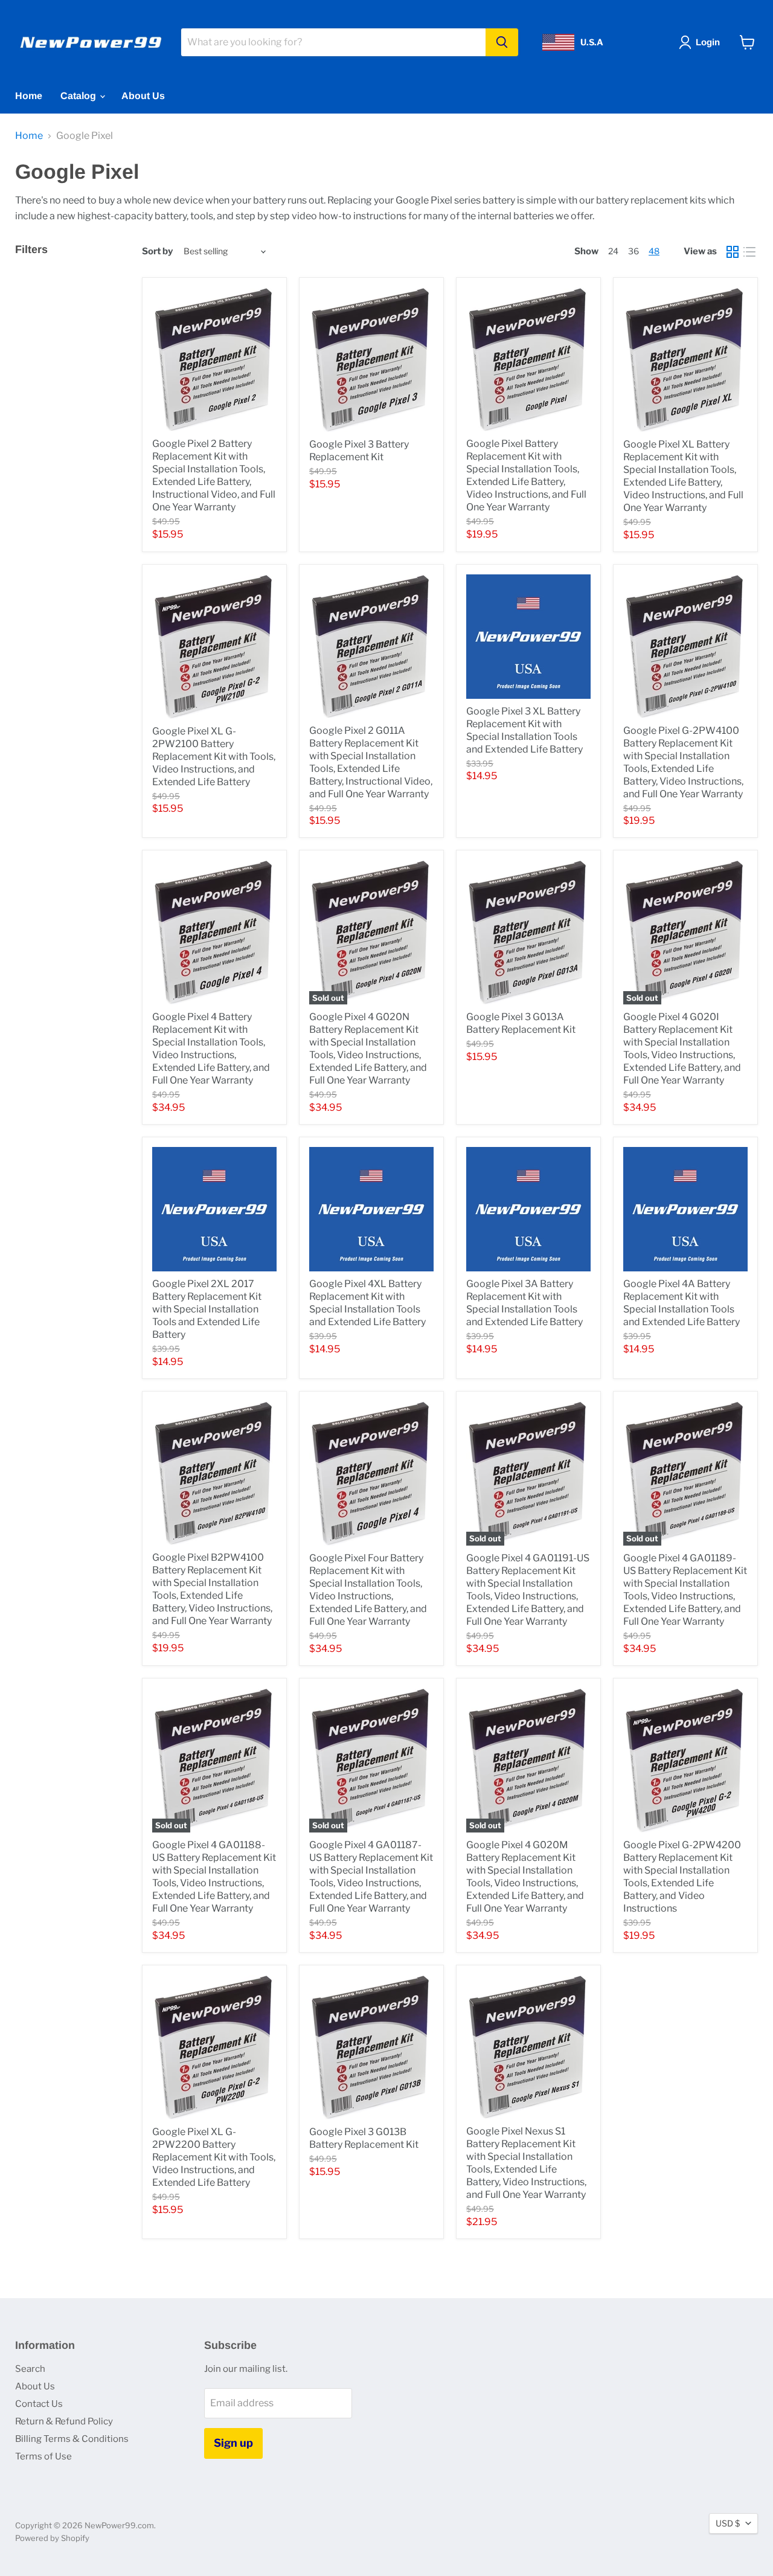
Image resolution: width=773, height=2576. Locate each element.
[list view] (749, 252)
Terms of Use (43, 2456)
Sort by (157, 252)
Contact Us (39, 2404)
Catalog (79, 96)
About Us (143, 96)
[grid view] (733, 252)
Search (30, 2369)
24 (613, 251)
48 (654, 251)
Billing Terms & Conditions (72, 2439)
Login (708, 42)
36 (633, 251)
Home (29, 96)
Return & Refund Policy (64, 2421)
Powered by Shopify (52, 2538)
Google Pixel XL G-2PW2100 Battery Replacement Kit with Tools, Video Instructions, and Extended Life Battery (214, 756)
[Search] (502, 42)
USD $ (728, 2523)
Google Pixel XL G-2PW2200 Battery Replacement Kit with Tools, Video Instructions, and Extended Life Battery (214, 2157)
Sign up (233, 2443)
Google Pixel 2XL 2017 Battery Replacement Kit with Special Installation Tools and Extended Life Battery (207, 1309)
